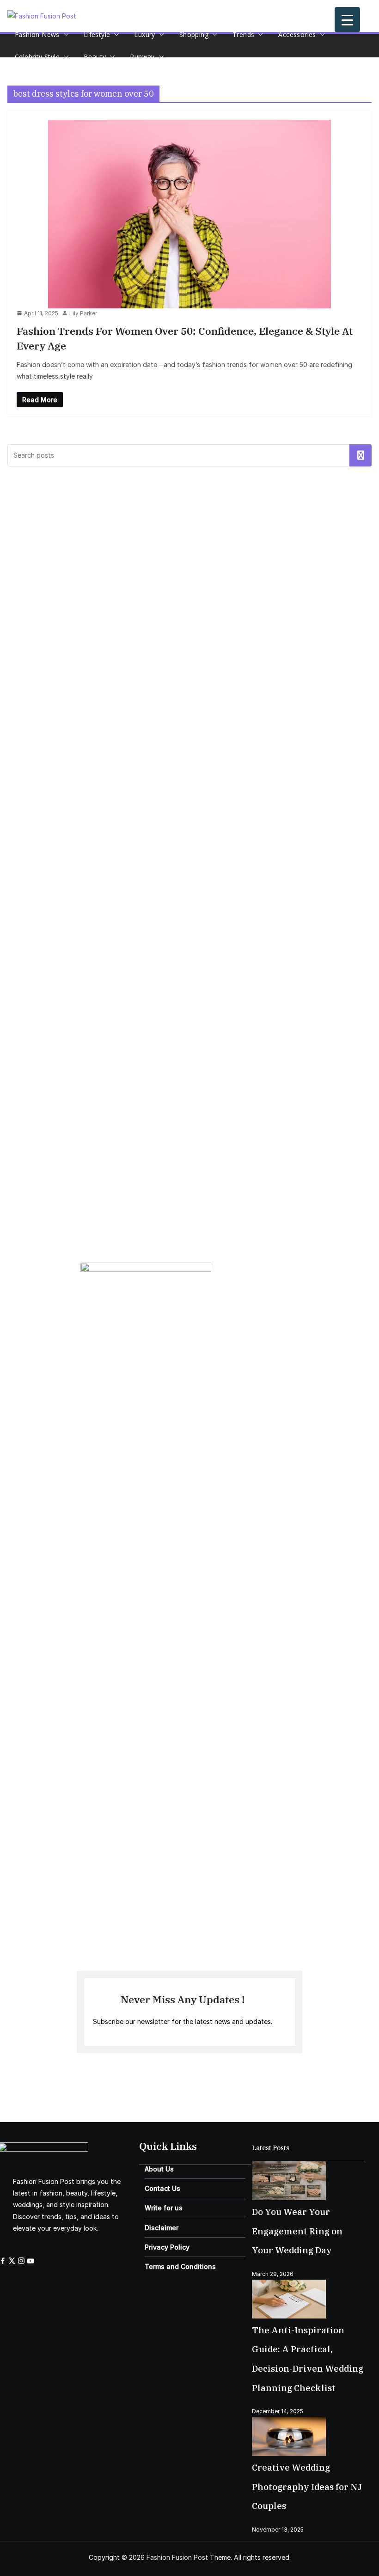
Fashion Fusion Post (177, 2557)
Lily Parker (83, 313)
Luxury (144, 34)
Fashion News (37, 34)
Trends (243, 34)
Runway (142, 57)
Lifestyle (97, 34)
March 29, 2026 (273, 2274)
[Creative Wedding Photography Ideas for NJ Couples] (289, 2423)
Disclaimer (162, 2228)
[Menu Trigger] (347, 20)
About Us (159, 2169)
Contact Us (162, 2188)
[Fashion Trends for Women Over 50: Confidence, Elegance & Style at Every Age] (189, 214)
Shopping (194, 34)
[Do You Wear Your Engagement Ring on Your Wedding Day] (289, 2168)
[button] (64, 35)
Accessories (297, 34)
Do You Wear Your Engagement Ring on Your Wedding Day (297, 2231)
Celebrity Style (37, 57)
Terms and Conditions (180, 2266)
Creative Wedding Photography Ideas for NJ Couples (307, 2487)
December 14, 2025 (278, 2411)
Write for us (164, 2208)
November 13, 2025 (278, 2530)
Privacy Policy (167, 2247)
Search (361, 455)
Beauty (95, 57)
